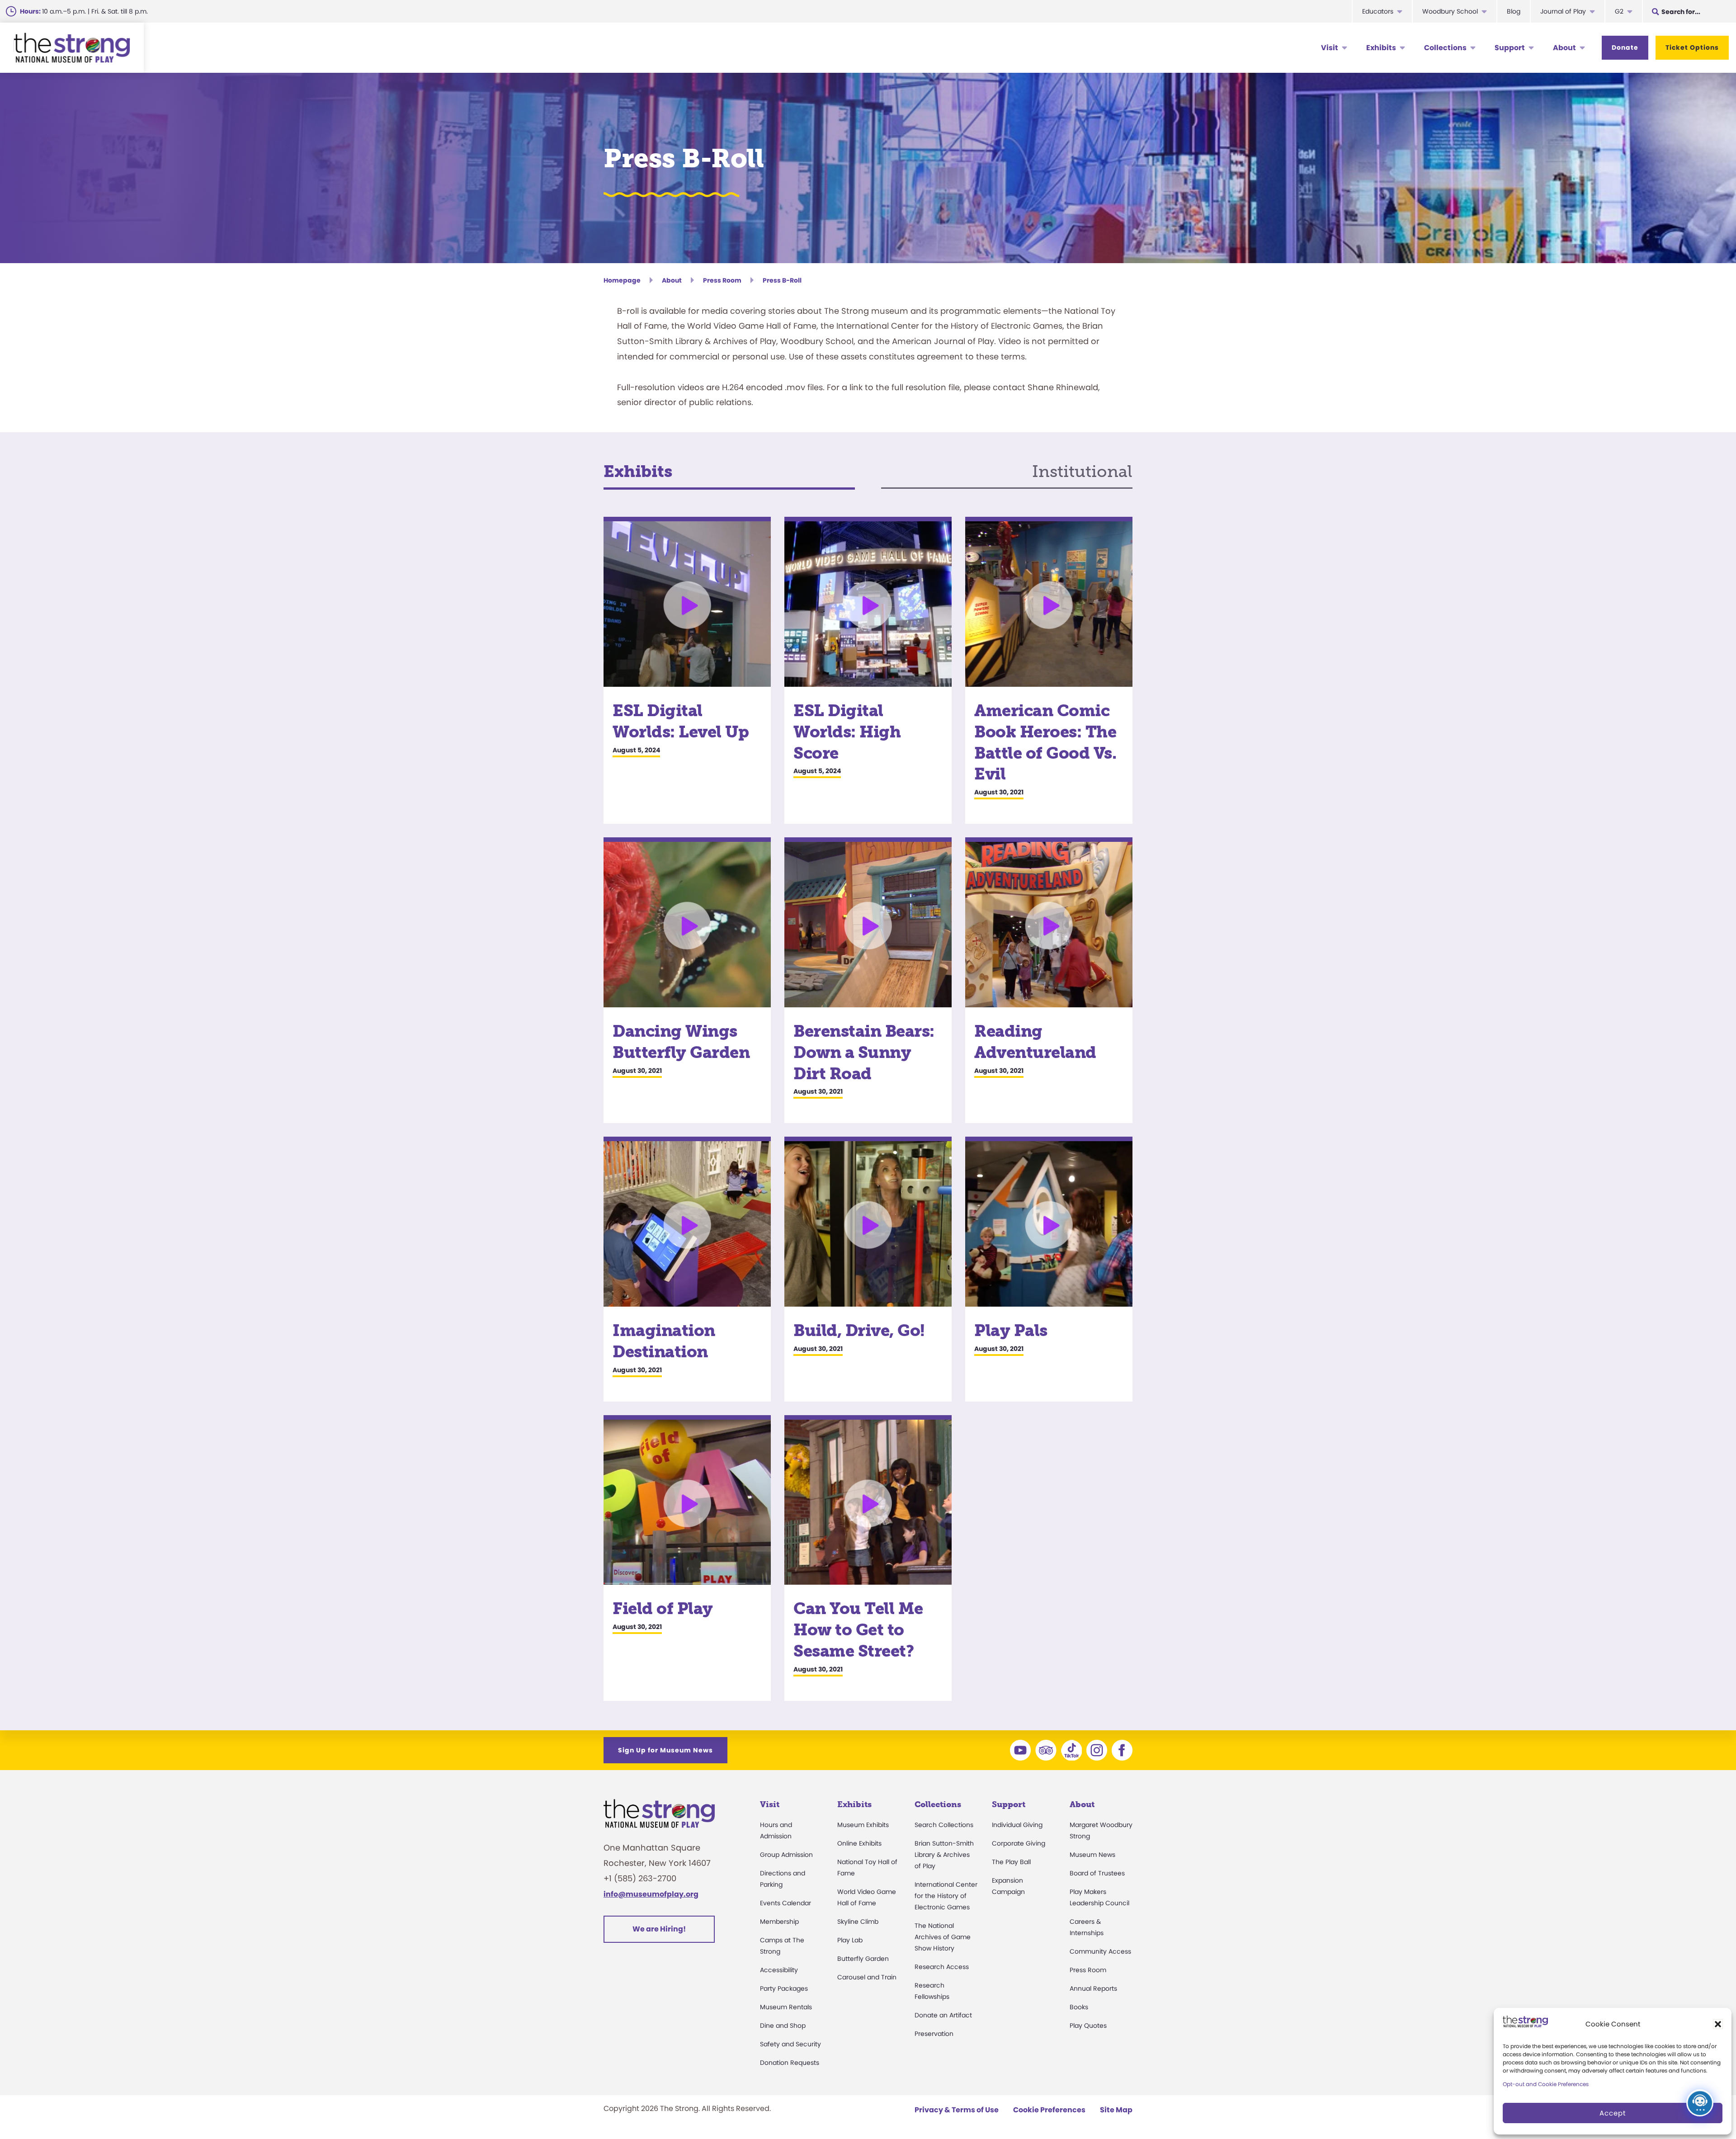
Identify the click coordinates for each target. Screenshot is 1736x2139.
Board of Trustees (1097, 1873)
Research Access (942, 1967)
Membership (779, 1922)
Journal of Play (1563, 11)
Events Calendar (785, 1903)
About (1564, 48)
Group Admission (786, 1855)
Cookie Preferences (1049, 2110)
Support (1510, 48)
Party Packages (784, 1988)
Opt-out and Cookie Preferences (1546, 2084)
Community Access (1100, 1951)
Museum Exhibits (863, 1825)
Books (1079, 2007)
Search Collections (944, 1825)
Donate (1625, 47)
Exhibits (1381, 48)
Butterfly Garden (863, 1959)
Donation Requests (790, 2063)
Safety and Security (790, 2044)
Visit (1330, 48)
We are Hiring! (659, 1929)
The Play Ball (1011, 1862)
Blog (1514, 11)
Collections (1445, 48)
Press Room (722, 280)
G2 (1619, 11)
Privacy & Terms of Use (957, 2110)
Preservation (934, 2034)
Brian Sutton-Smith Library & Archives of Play (944, 1855)
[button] (1718, 2024)
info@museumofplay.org (651, 1894)
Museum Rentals (786, 2007)
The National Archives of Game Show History (943, 1937)
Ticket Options (1692, 47)
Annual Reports (1093, 1988)
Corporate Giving (1019, 1843)
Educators (1378, 11)
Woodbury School (1450, 11)
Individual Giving (1017, 1825)
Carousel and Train (867, 1977)
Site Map (1116, 2110)
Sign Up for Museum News (665, 1750)
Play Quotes (1088, 2026)
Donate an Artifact (943, 2015)
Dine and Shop (783, 2026)
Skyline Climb (858, 1922)
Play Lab (850, 1940)
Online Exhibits (859, 1843)
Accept (1613, 2113)
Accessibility (779, 1970)
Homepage (622, 280)
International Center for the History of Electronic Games (946, 1896)
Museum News (1092, 1855)
